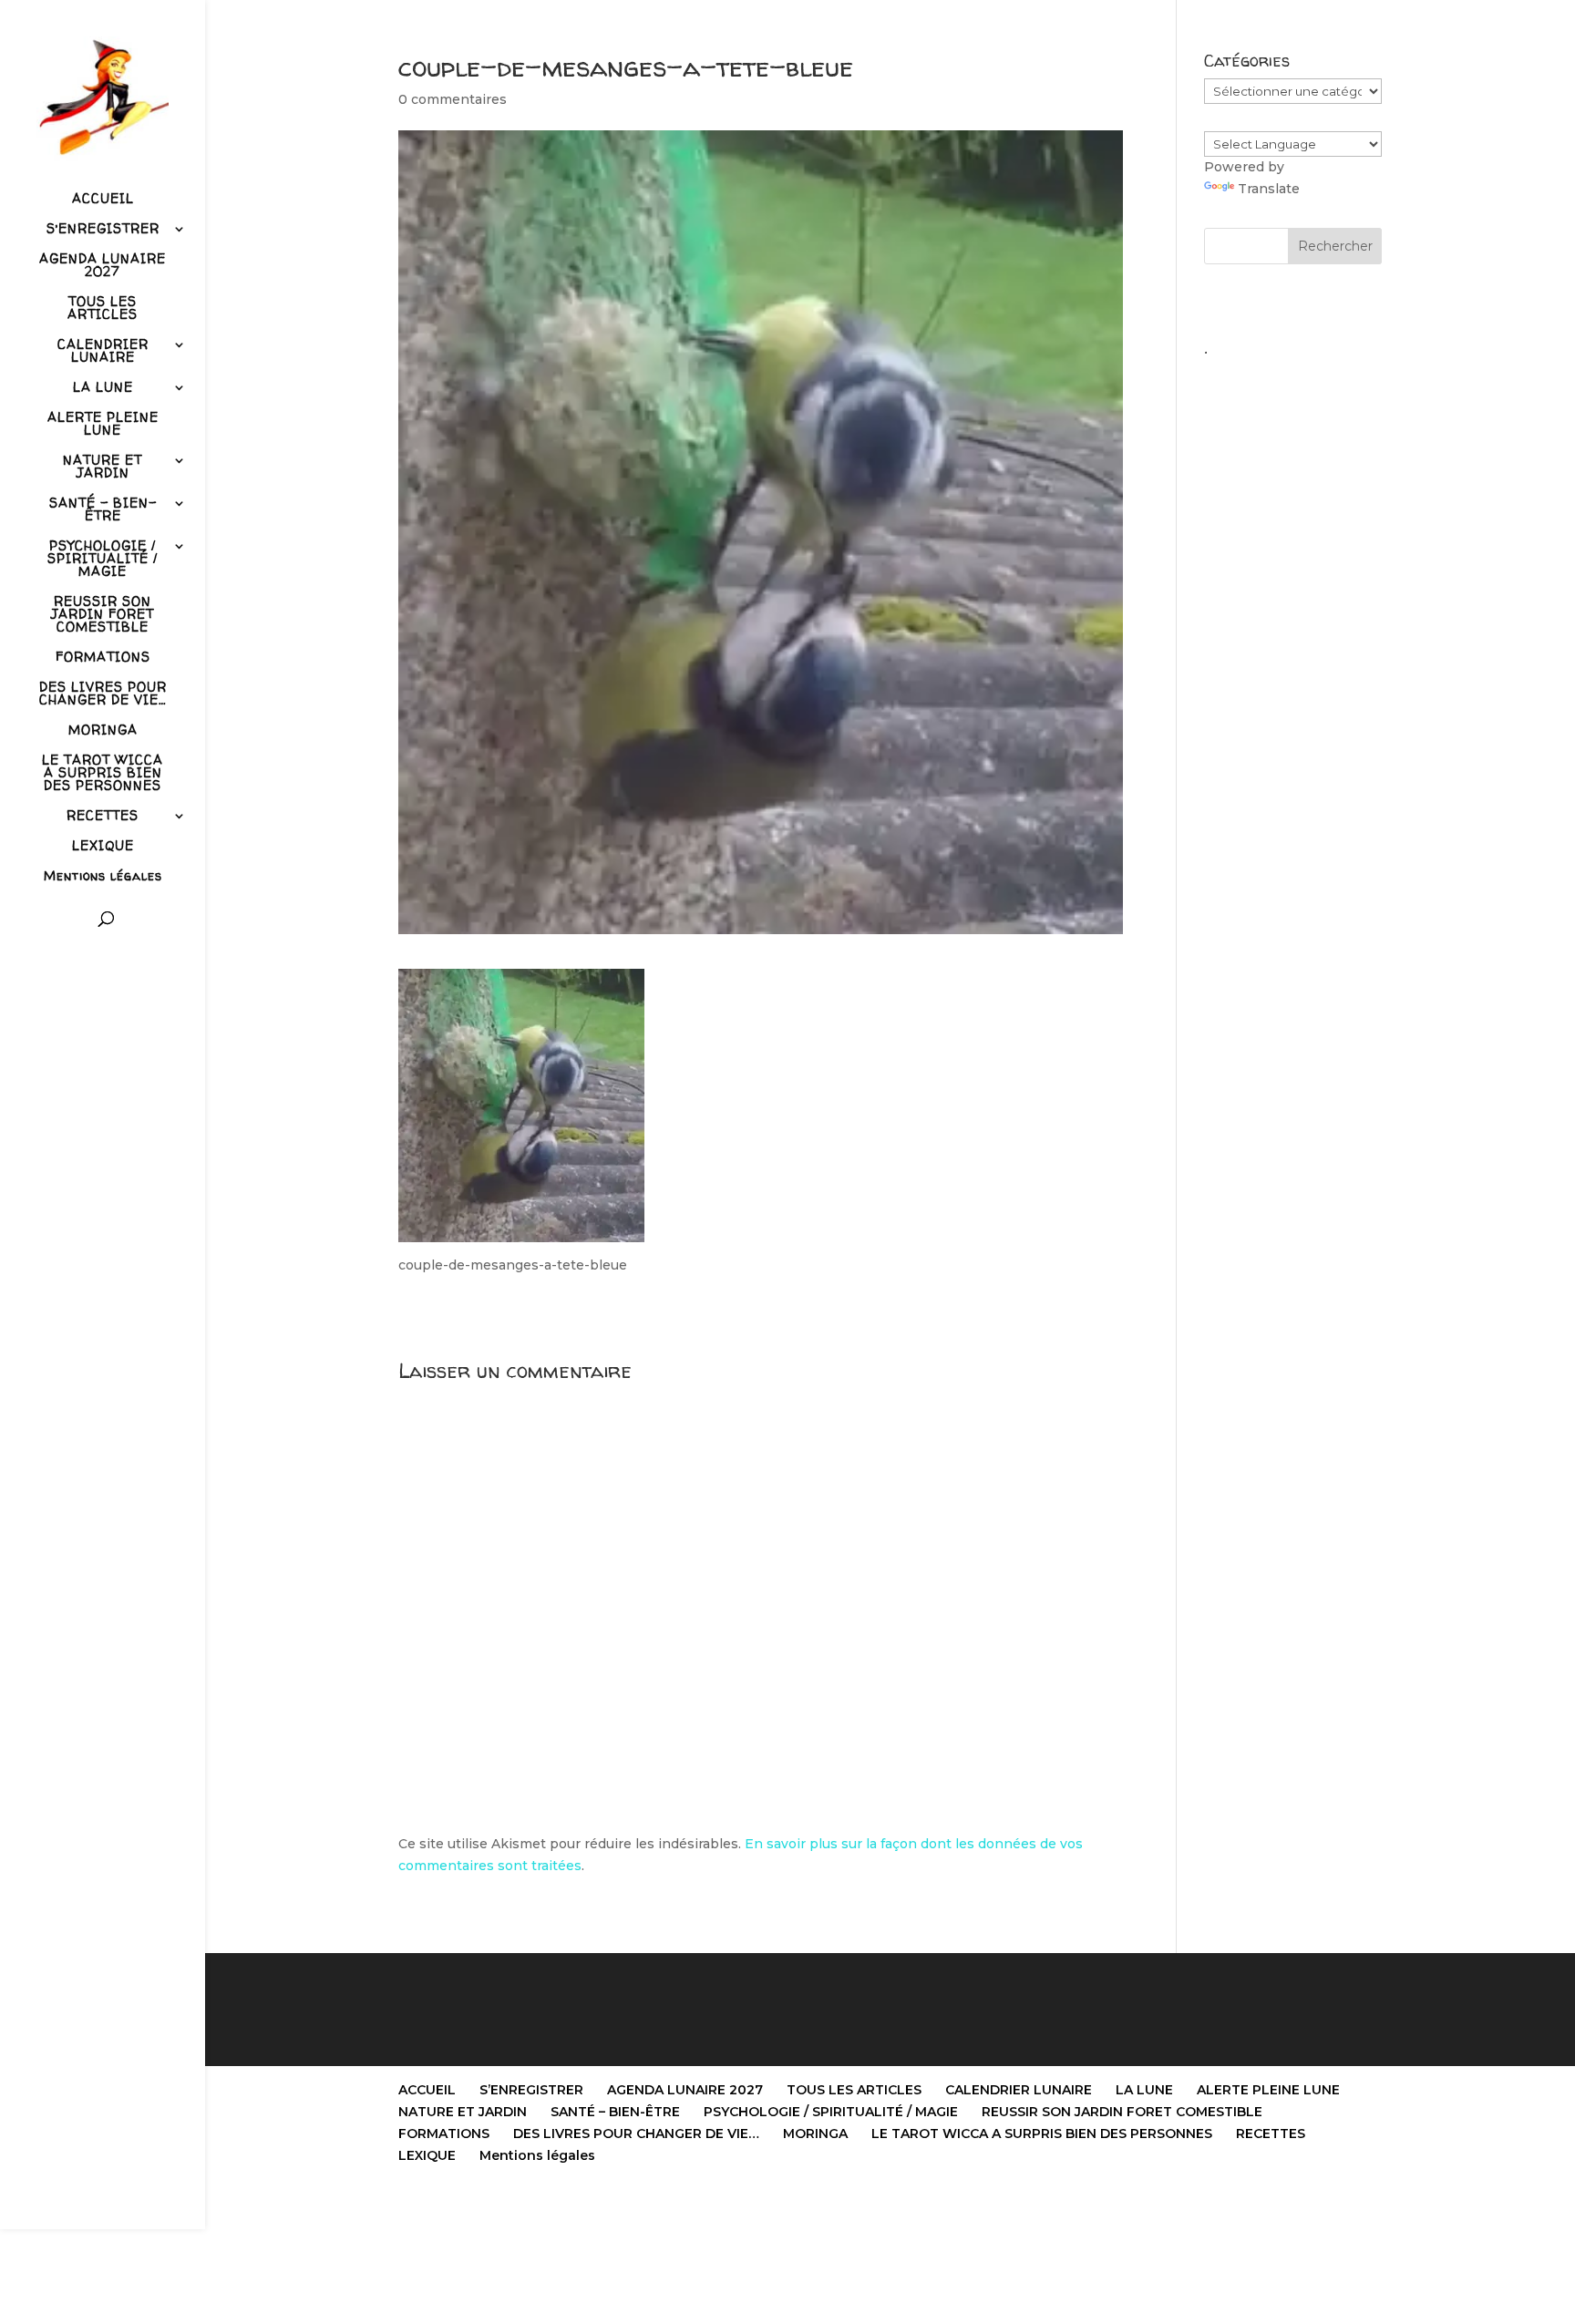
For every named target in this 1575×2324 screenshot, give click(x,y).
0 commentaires (453, 99)
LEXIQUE (103, 847)
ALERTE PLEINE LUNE (103, 425)
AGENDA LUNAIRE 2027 (103, 266)
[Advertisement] (1293, 639)
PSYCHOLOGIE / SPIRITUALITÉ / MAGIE (103, 560)
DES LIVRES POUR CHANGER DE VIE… (103, 694)
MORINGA (103, 731)
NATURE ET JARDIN (103, 468)
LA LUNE (103, 388)
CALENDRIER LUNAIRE (103, 352)
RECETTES (103, 817)
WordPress (633, 2204)
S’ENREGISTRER (103, 230)
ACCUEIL (103, 200)
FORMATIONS (103, 658)
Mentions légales (103, 877)
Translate (1269, 189)
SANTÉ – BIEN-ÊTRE (103, 510)
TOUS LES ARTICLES (103, 309)
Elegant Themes (490, 2204)
